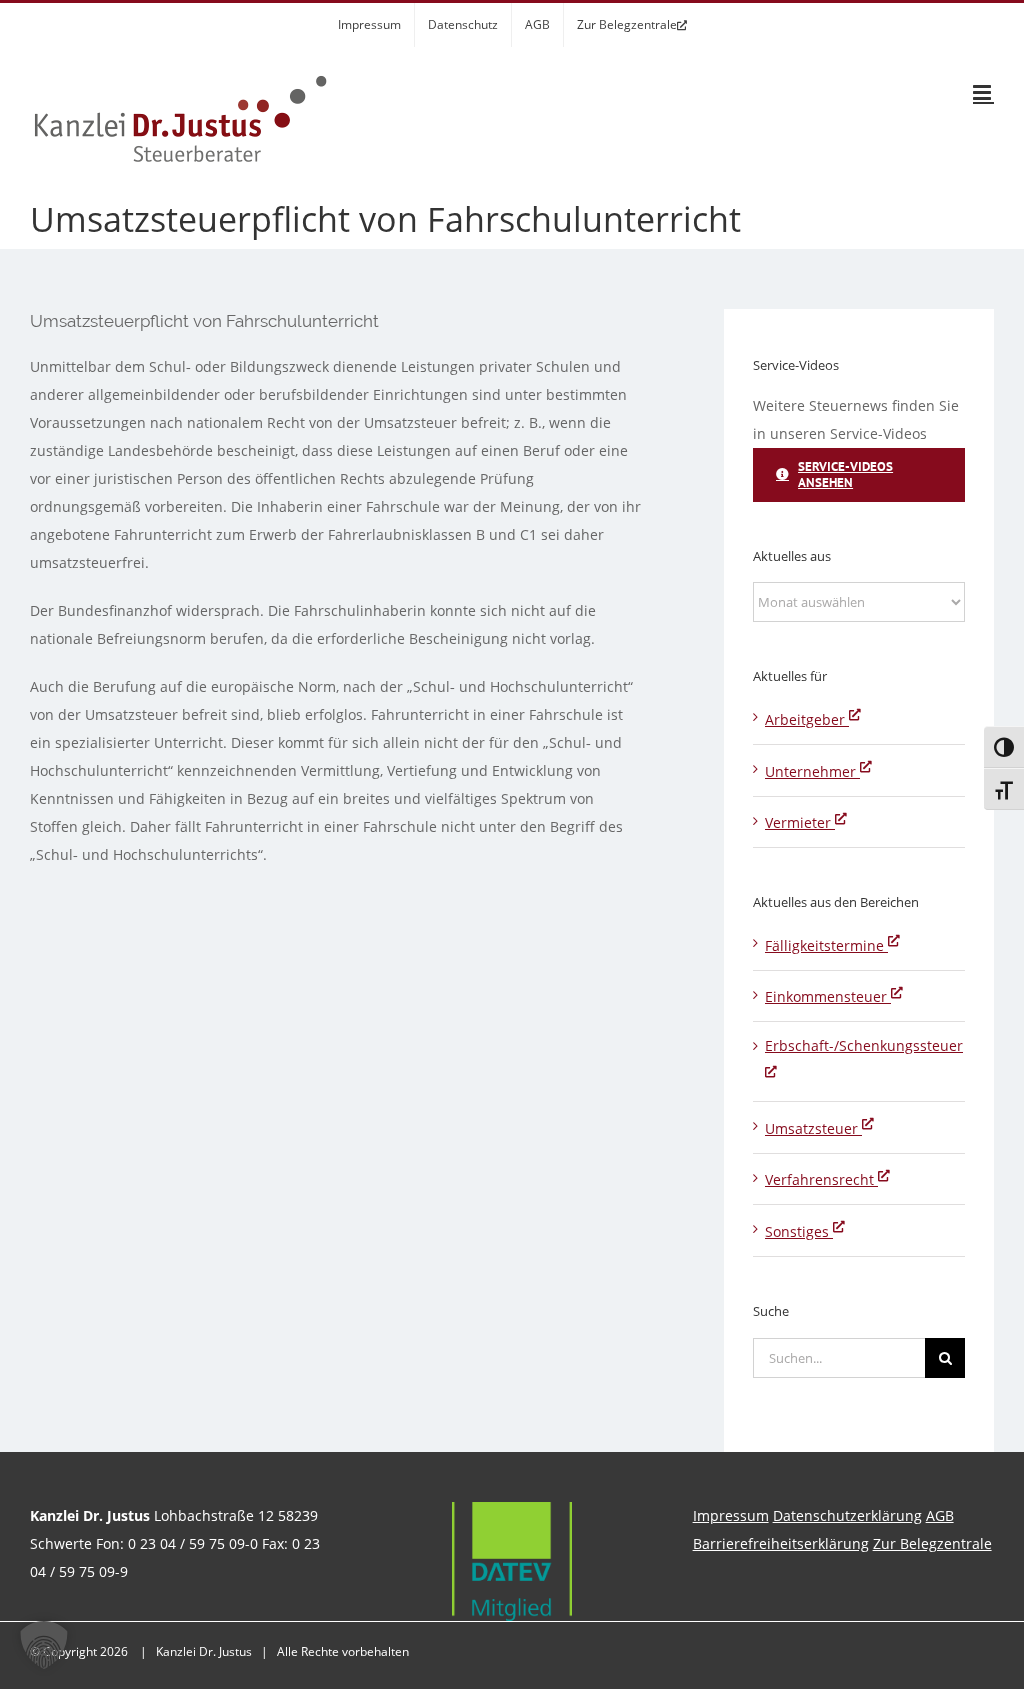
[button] (44, 1645)
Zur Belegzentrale (932, 1543)
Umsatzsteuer (813, 1128)
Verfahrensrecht (821, 1179)
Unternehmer (812, 771)
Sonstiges (799, 1231)
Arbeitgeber (807, 719)
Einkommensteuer (828, 996)
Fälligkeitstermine (826, 945)
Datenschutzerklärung (847, 1515)
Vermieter (800, 822)
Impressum (731, 1515)
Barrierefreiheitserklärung (781, 1543)
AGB (940, 1515)
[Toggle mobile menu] (983, 92)
